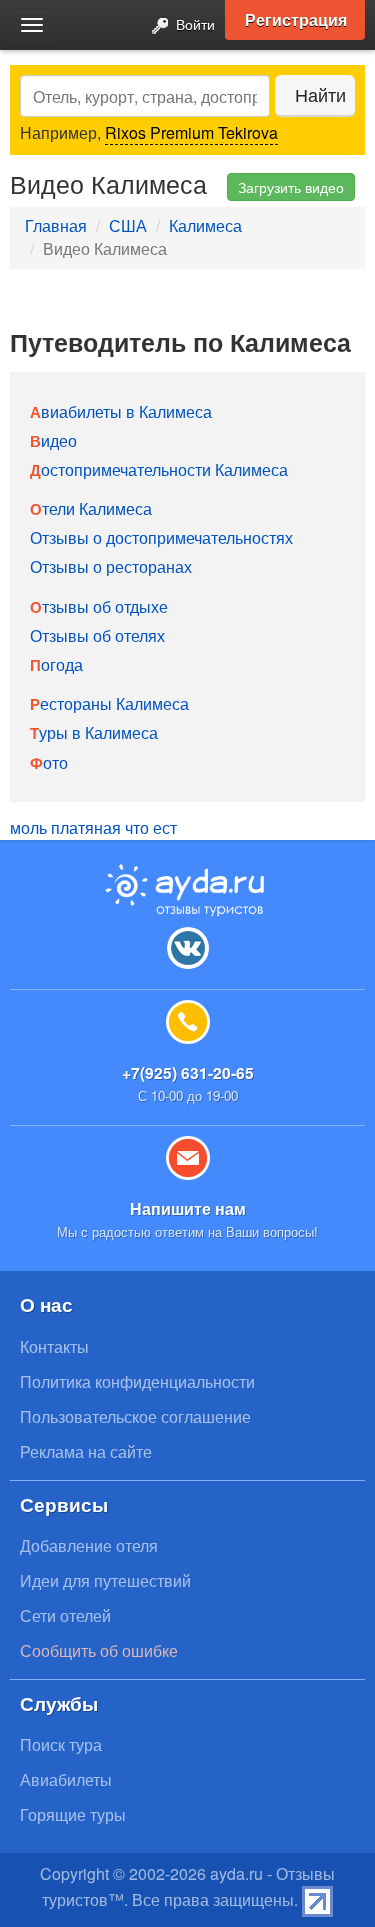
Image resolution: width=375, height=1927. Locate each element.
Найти (320, 94)
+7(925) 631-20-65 (188, 1072)
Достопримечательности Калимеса (159, 469)
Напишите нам (188, 1208)
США (128, 225)
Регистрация (296, 19)
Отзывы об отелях (97, 635)
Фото (49, 762)
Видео (53, 440)
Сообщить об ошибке (99, 1650)
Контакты (54, 1346)
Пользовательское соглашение (135, 1416)
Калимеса (205, 225)
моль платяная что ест (93, 827)
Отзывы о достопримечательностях (161, 537)
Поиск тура (61, 1744)
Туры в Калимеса (94, 732)
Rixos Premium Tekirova (191, 132)
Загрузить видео (291, 187)
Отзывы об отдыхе (99, 606)
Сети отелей (65, 1615)
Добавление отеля (89, 1545)
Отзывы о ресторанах (111, 566)
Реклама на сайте (86, 1451)
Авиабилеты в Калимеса (121, 411)
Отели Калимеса (91, 508)
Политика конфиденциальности (137, 1381)
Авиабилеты (66, 1779)
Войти (193, 23)
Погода (56, 664)
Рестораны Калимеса (109, 703)
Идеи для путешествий (105, 1580)
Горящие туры (73, 1814)
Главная (56, 225)
